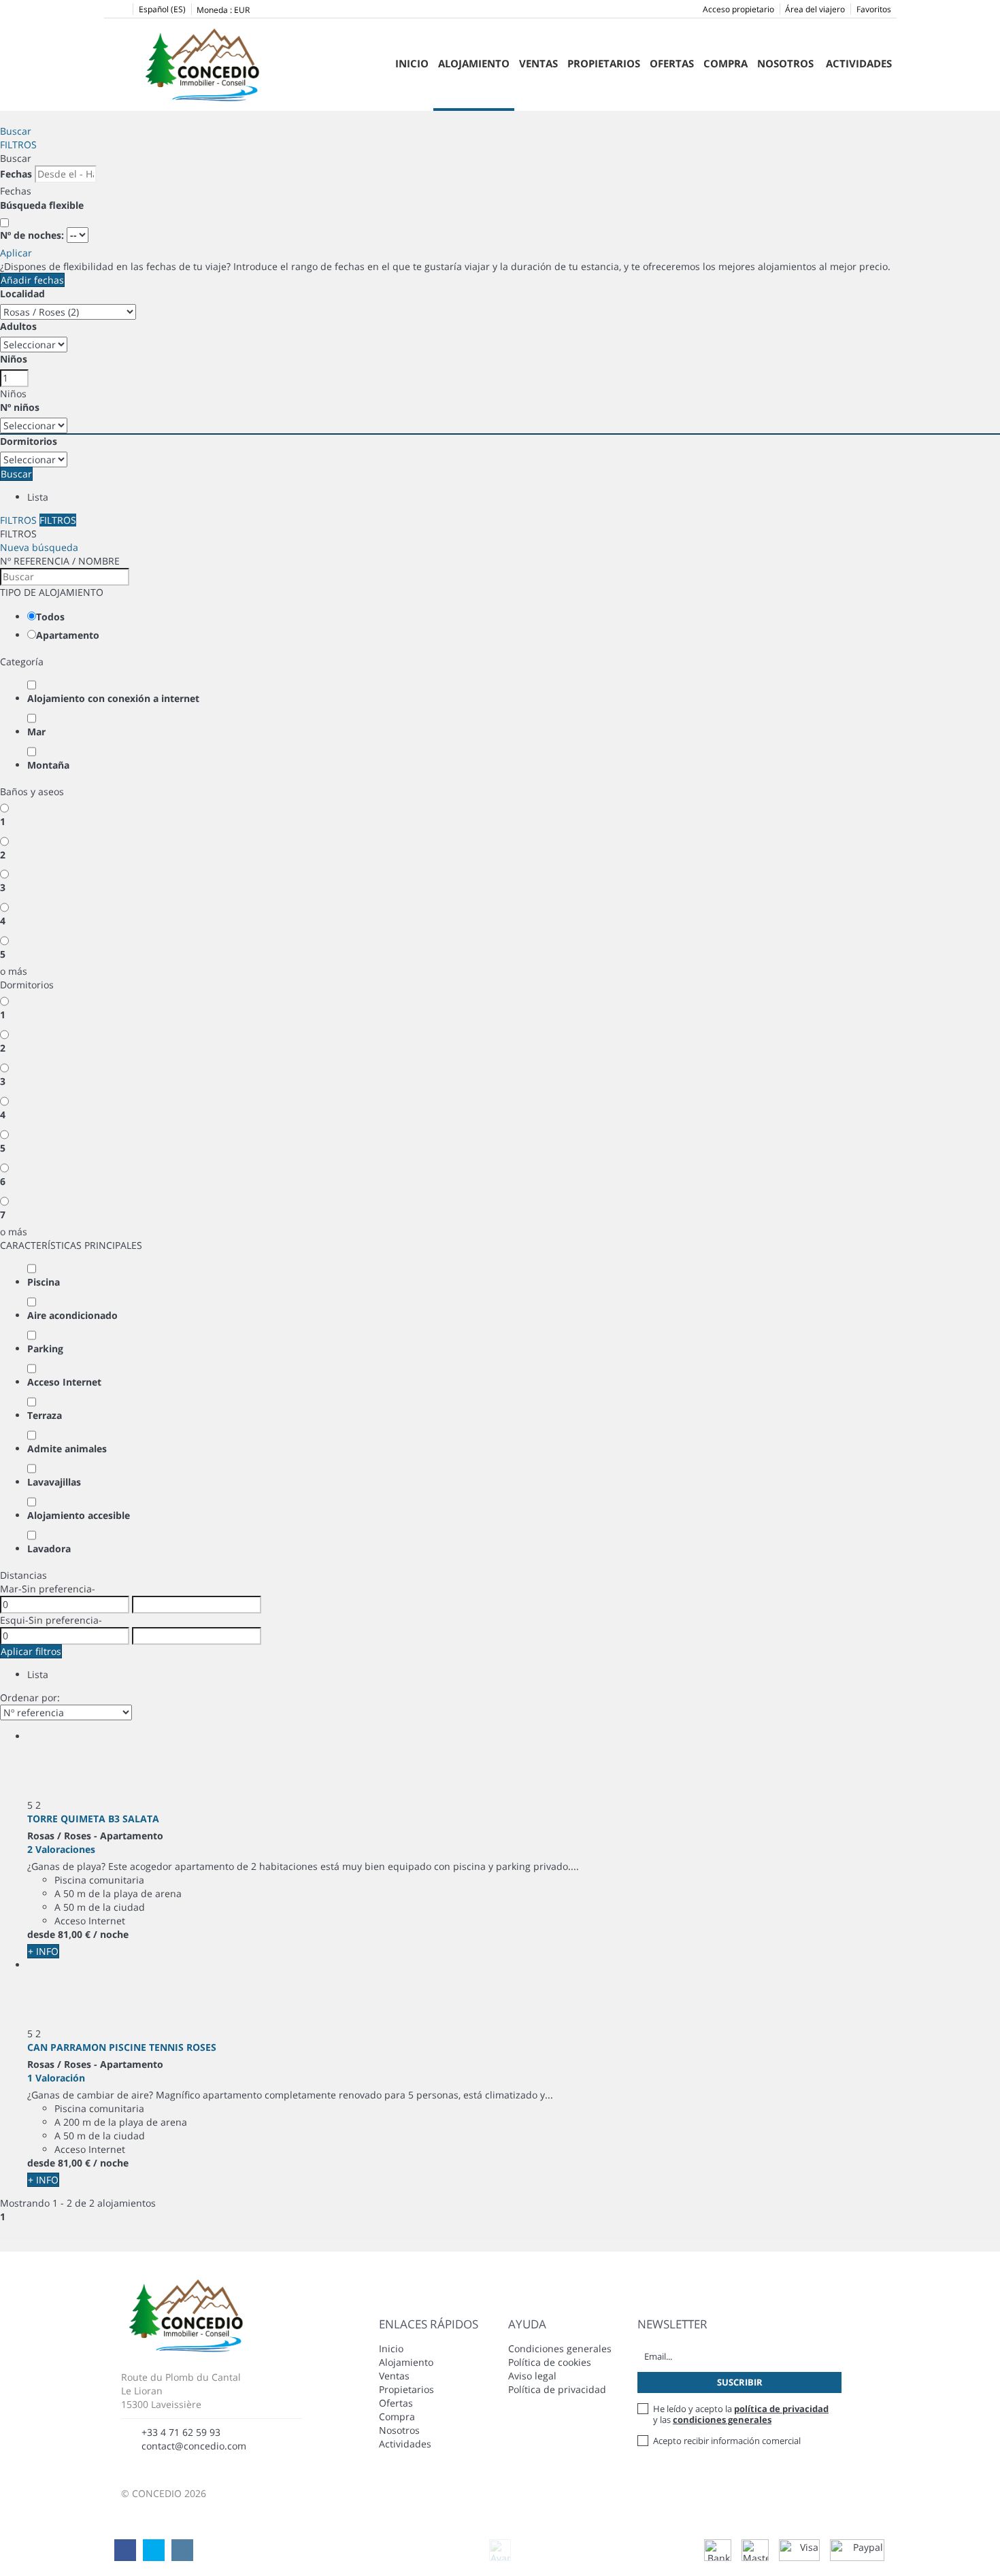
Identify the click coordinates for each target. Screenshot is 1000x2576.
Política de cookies (550, 2362)
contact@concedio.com (194, 2446)
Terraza (45, 1415)
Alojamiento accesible (79, 1515)
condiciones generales (722, 2420)
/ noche (111, 1934)
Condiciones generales (560, 2348)
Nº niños (20, 407)
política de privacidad (781, 2409)
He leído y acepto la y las (741, 2414)
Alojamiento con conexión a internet (113, 698)
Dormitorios (29, 441)
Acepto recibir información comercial (727, 2441)
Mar (36, 732)
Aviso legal (532, 2376)
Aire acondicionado (72, 1315)
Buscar (16, 131)
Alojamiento (406, 2362)
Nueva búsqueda (39, 547)
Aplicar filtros (31, 1651)
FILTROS (18, 145)
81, (74, 1934)
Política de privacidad (557, 2389)
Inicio (412, 63)
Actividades (859, 63)
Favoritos (874, 9)
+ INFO (43, 1951)
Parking (45, 1349)
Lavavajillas (54, 1482)
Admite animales (67, 1449)
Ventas (538, 63)
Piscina (44, 1282)
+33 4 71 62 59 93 (181, 2432)
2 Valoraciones (61, 1849)
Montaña (48, 765)
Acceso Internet (64, 1382)
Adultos (18, 326)
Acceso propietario (738, 9)
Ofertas (672, 63)
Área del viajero (815, 9)
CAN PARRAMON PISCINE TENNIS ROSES (122, 2047)
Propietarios (604, 63)
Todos (50, 617)
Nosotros (785, 63)
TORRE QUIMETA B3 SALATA (93, 1819)
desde (41, 1934)
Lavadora (49, 1549)
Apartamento (68, 635)
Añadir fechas (32, 280)
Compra (726, 63)
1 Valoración (56, 2078)
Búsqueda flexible (43, 205)
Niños (14, 359)
